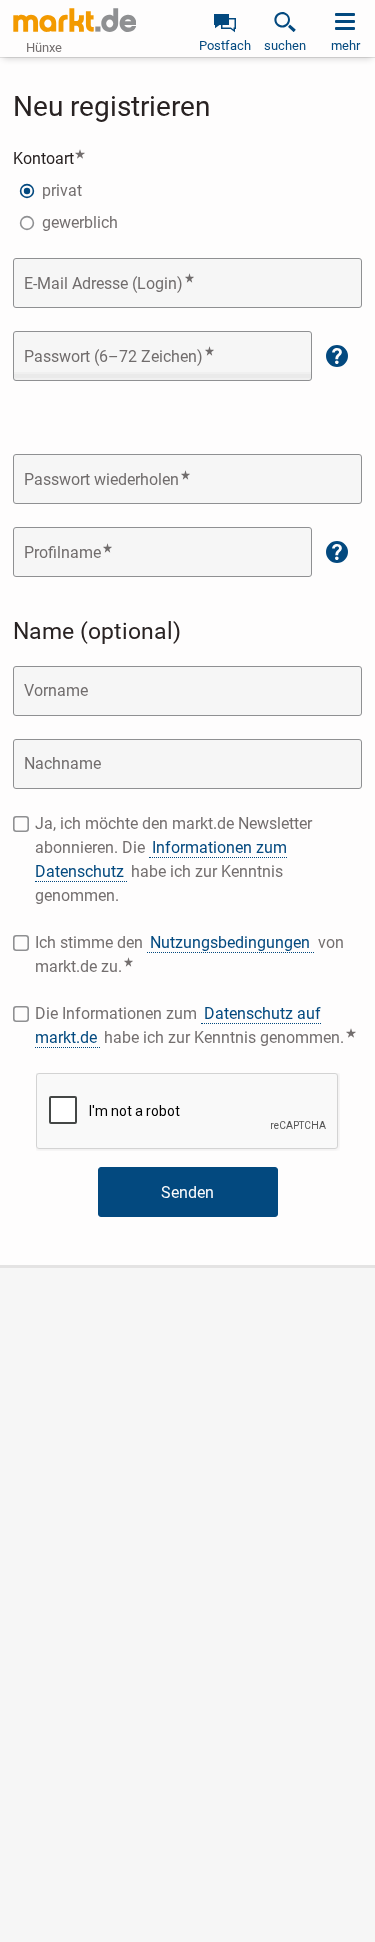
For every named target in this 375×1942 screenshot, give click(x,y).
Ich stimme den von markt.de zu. (189, 954)
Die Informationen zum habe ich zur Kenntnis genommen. (198, 1025)
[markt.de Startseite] (74, 20)
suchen (285, 45)
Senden (187, 1192)
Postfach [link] (225, 45)
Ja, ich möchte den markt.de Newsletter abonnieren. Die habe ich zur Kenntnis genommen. (173, 859)
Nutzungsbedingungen (230, 942)
